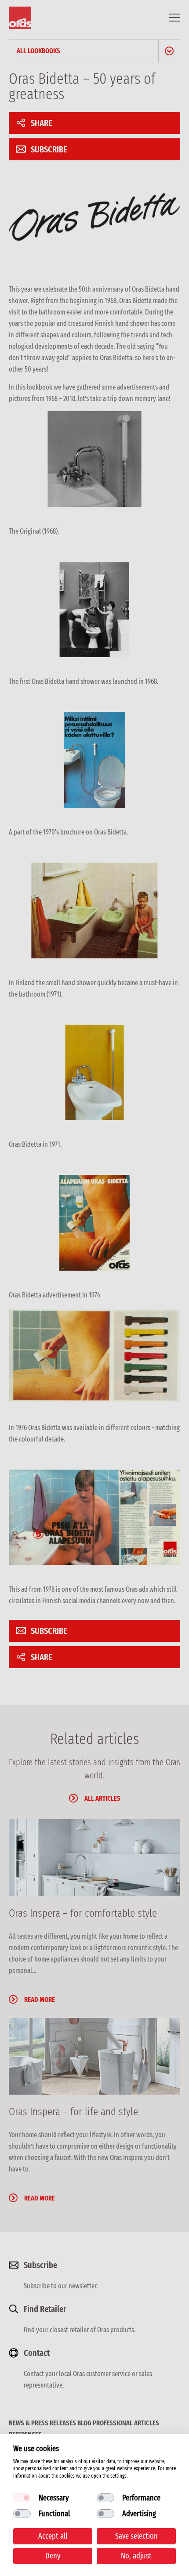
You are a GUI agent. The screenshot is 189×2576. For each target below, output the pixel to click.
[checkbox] (22, 2498)
